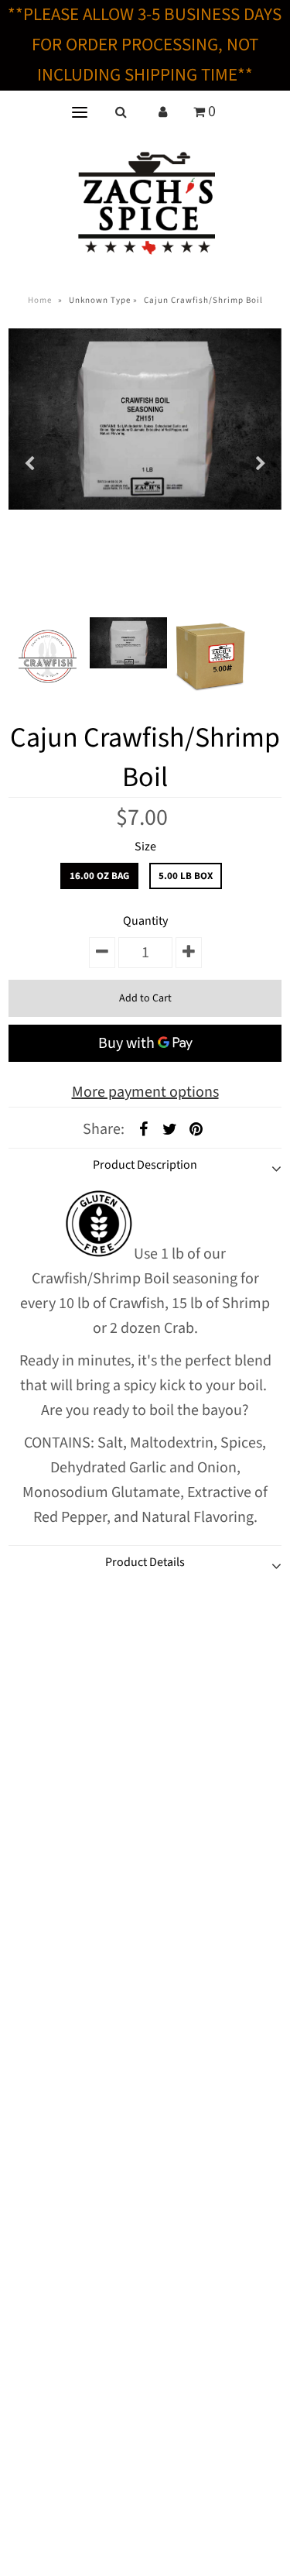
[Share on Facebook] (143, 1128)
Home (40, 300)
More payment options (145, 1092)
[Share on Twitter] (169, 1128)
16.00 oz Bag (99, 876)
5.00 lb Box (186, 876)
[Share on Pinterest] (196, 1128)
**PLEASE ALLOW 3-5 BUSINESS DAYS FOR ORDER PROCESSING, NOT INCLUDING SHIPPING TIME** (145, 45)
